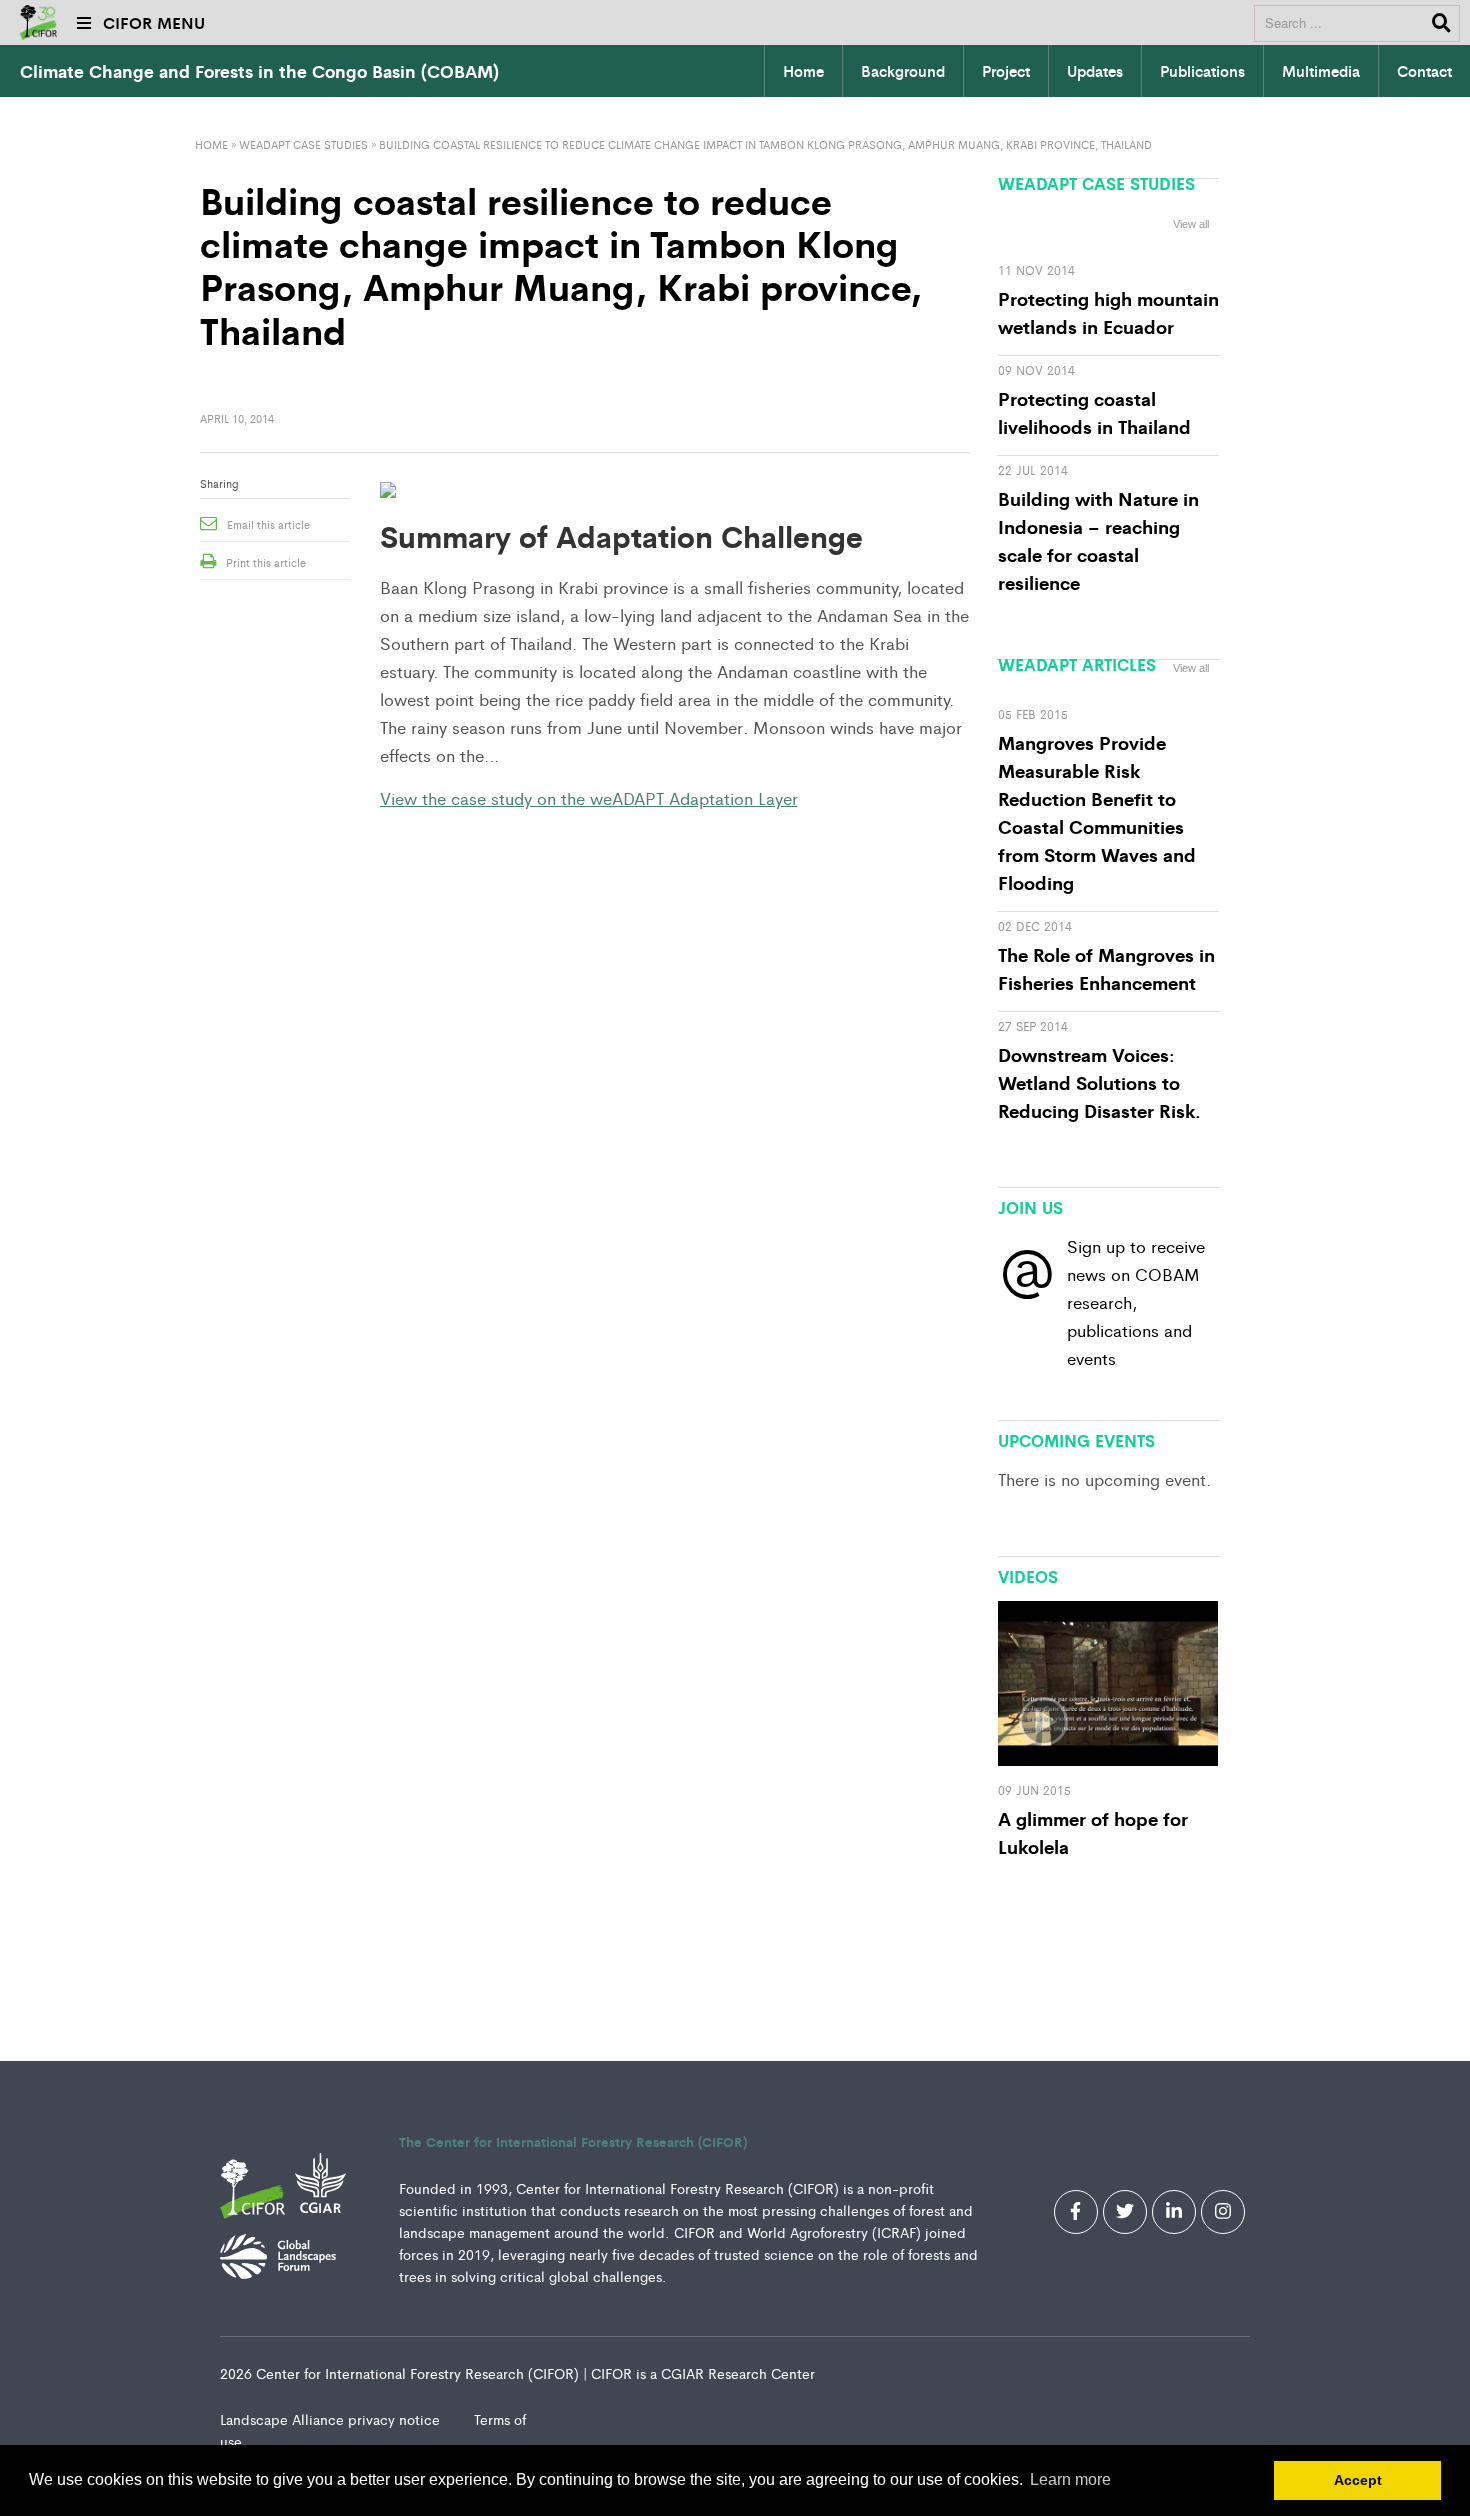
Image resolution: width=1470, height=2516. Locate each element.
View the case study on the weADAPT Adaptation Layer (589, 798)
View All (1191, 1430)
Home (803, 71)
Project (1006, 71)
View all (1191, 224)
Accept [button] (1358, 2480)
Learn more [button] (1070, 2479)
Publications (1202, 71)
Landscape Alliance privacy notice (332, 2419)
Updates (1095, 71)
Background (903, 71)
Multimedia (1321, 71)
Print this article (266, 562)
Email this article (268, 524)
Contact (1424, 71)
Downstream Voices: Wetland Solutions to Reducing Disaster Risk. (1099, 1082)
